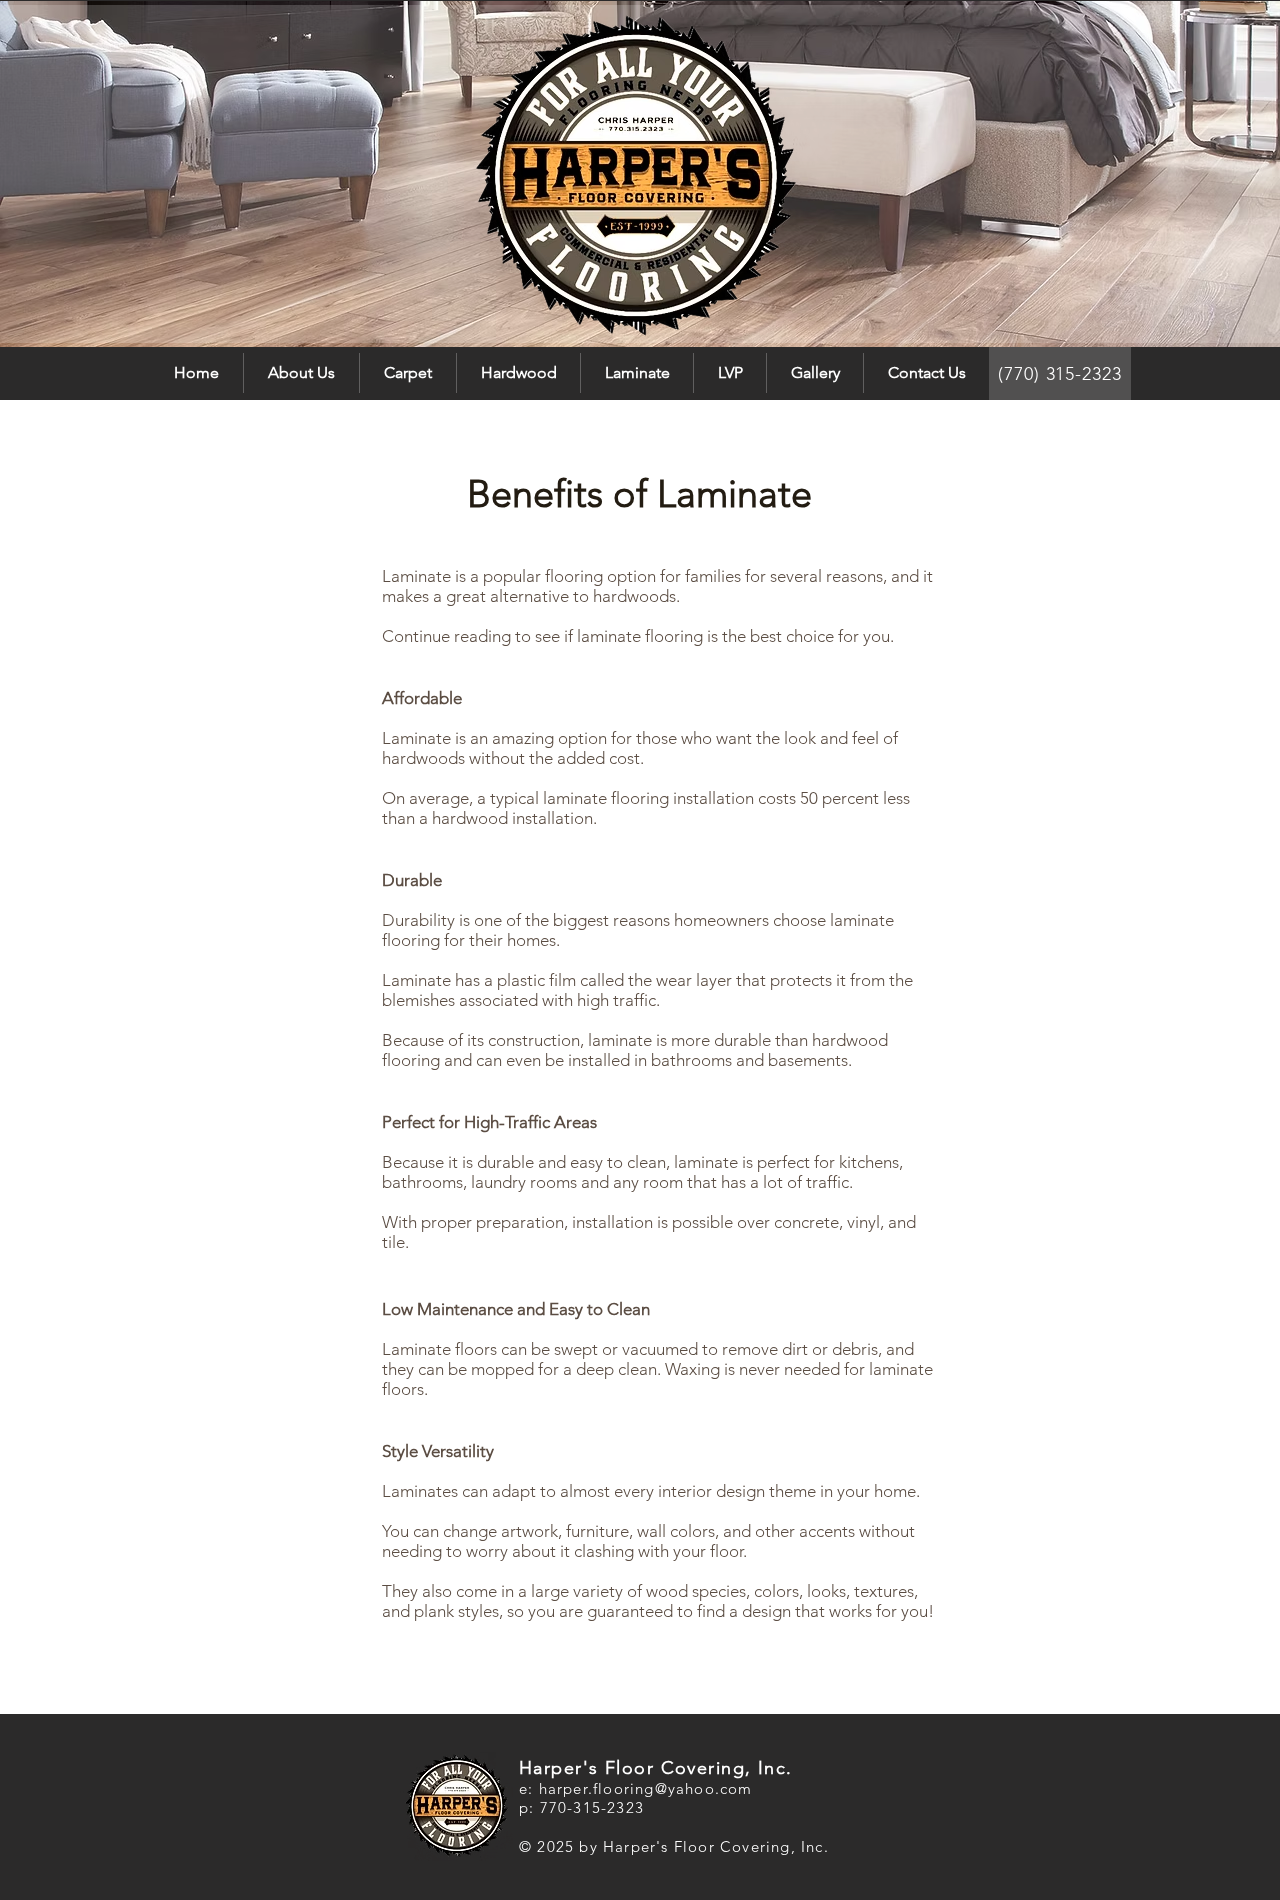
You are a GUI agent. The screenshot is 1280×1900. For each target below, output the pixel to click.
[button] (408, 373)
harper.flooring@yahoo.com (646, 1788)
